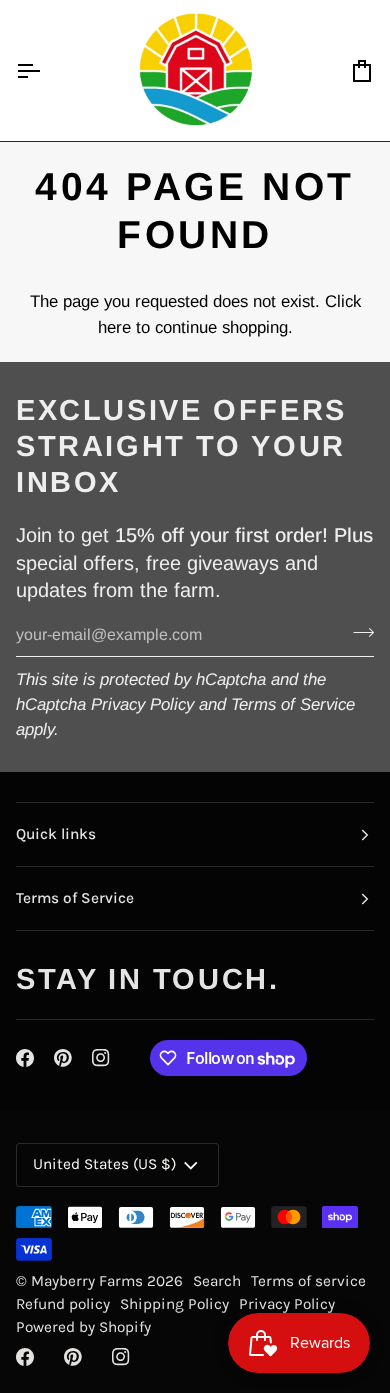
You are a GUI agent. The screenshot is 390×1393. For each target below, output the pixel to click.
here (114, 327)
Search (217, 1281)
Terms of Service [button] (75, 898)
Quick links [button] (56, 834)
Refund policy (63, 1304)
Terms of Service (293, 704)
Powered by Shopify (83, 1327)
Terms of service (308, 1281)
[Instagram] (101, 1058)
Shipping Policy (174, 1304)
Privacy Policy (142, 704)
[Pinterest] (63, 1058)
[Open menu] (46, 70)
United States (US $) (104, 1164)
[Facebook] (25, 1058)
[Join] (357, 632)
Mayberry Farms (89, 1281)
